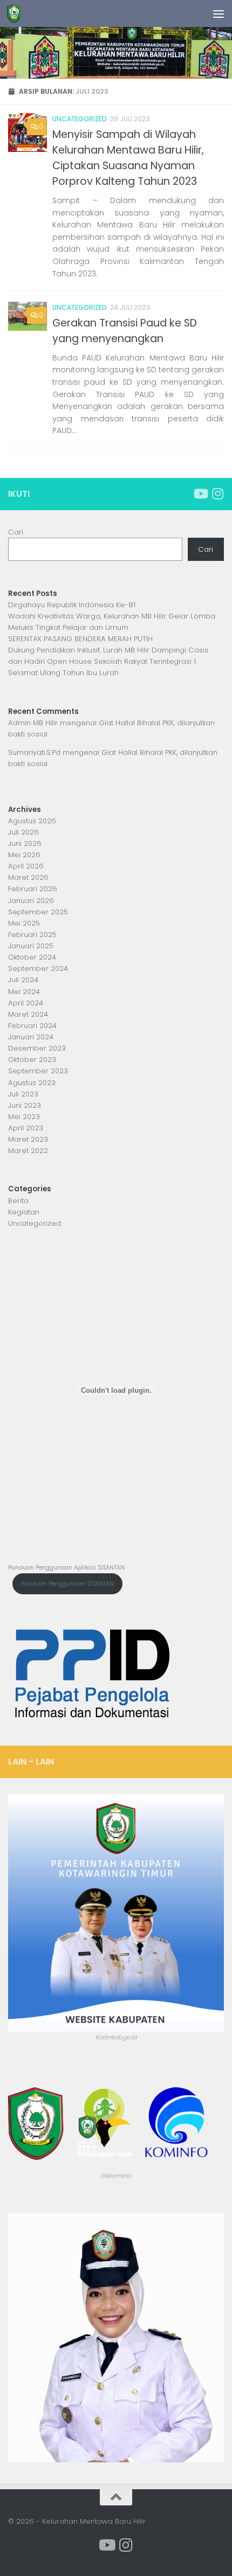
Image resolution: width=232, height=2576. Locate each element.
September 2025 (38, 912)
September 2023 (38, 1071)
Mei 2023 (24, 1117)
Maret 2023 (28, 1139)
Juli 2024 (23, 980)
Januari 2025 (31, 946)
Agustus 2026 (32, 821)
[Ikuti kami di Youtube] (200, 494)
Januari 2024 (31, 1037)
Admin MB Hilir (33, 723)
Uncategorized (80, 119)
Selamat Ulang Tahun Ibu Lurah (63, 673)
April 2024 (26, 1003)
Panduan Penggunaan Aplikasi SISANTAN (66, 1568)
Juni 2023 (25, 1105)
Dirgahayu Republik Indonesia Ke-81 (73, 605)
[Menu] (219, 13)
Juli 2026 (23, 832)
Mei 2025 (24, 923)
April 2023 (26, 1128)
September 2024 (38, 968)
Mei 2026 (24, 855)
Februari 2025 (32, 935)
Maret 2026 (28, 877)
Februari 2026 (33, 889)
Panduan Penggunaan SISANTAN (67, 1584)
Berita (18, 1201)
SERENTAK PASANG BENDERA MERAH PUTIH (80, 639)
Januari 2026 (31, 901)
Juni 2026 (25, 843)
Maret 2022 (28, 1151)
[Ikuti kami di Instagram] (217, 494)
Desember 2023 (37, 1048)
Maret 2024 (28, 1014)
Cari (16, 532)
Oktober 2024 (32, 957)
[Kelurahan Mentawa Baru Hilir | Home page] (16, 13)
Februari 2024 (32, 1026)
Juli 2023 (23, 1094)
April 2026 (26, 866)
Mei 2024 (24, 992)
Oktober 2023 (32, 1060)
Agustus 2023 (32, 1083)
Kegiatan (24, 1212)
